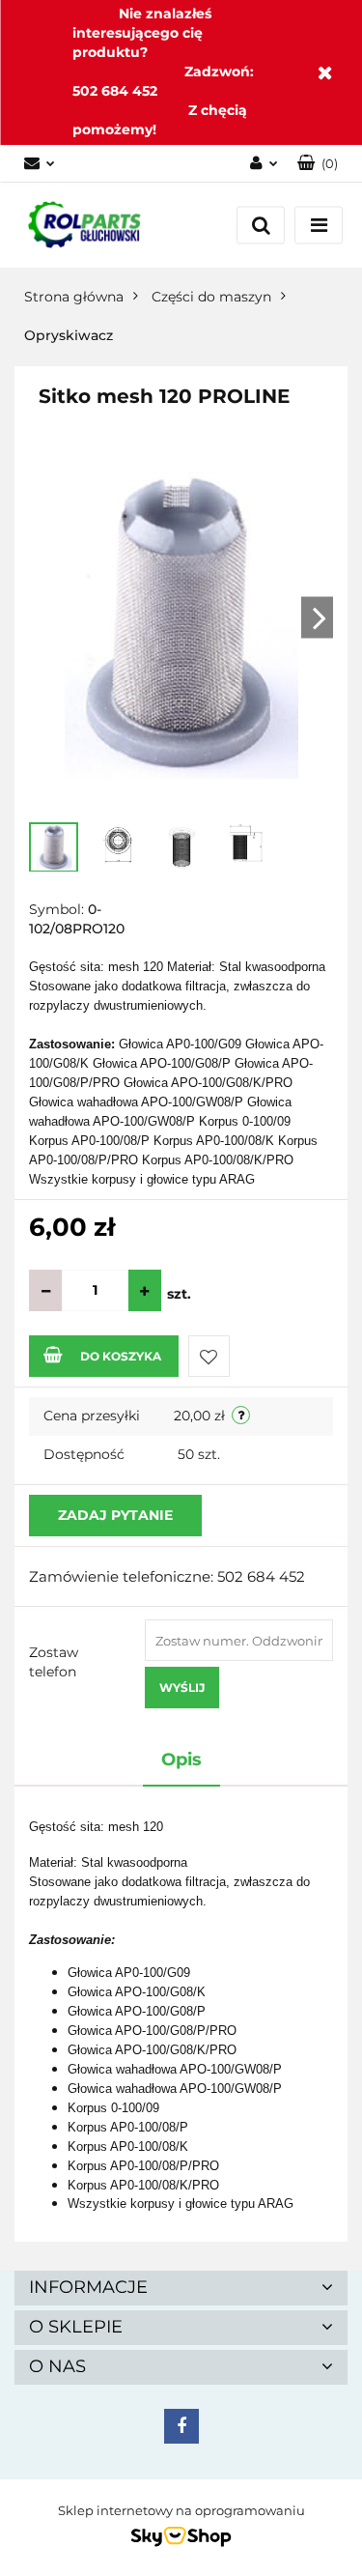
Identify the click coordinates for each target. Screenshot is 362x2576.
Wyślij (182, 1688)
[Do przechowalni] (209, 1356)
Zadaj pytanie (115, 1515)
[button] (318, 164)
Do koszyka (121, 1356)
